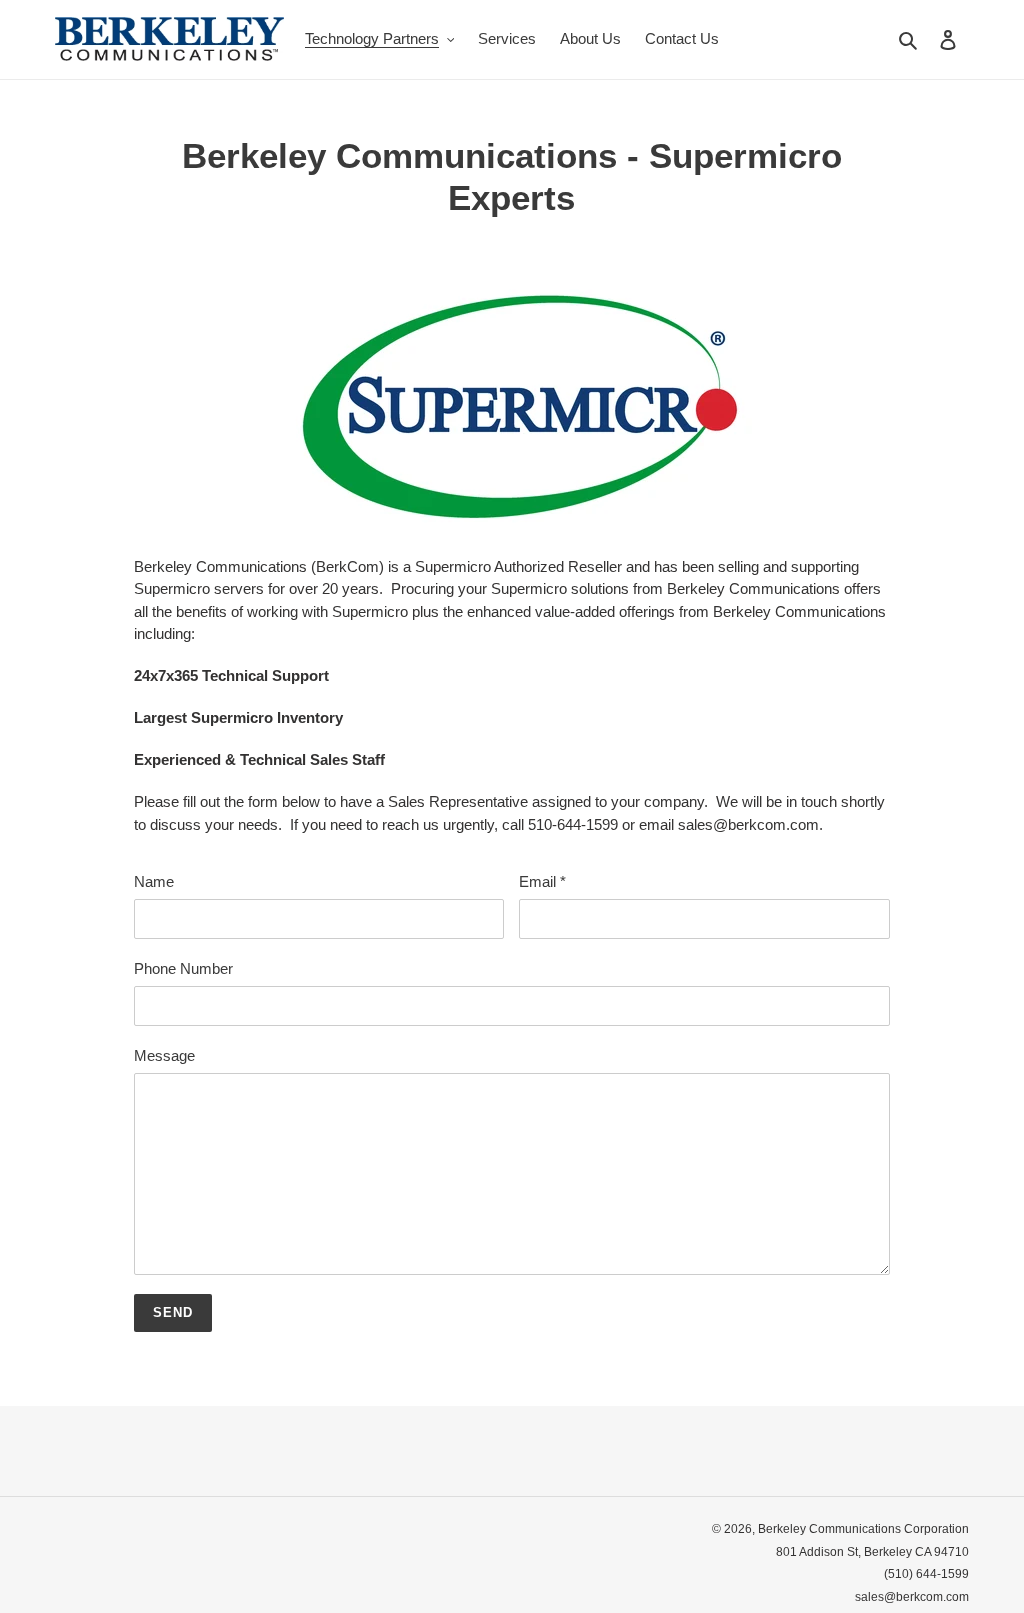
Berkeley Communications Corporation (863, 1529)
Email (542, 881)
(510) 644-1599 (926, 1574)
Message (164, 1055)
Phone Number (183, 968)
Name (154, 881)
